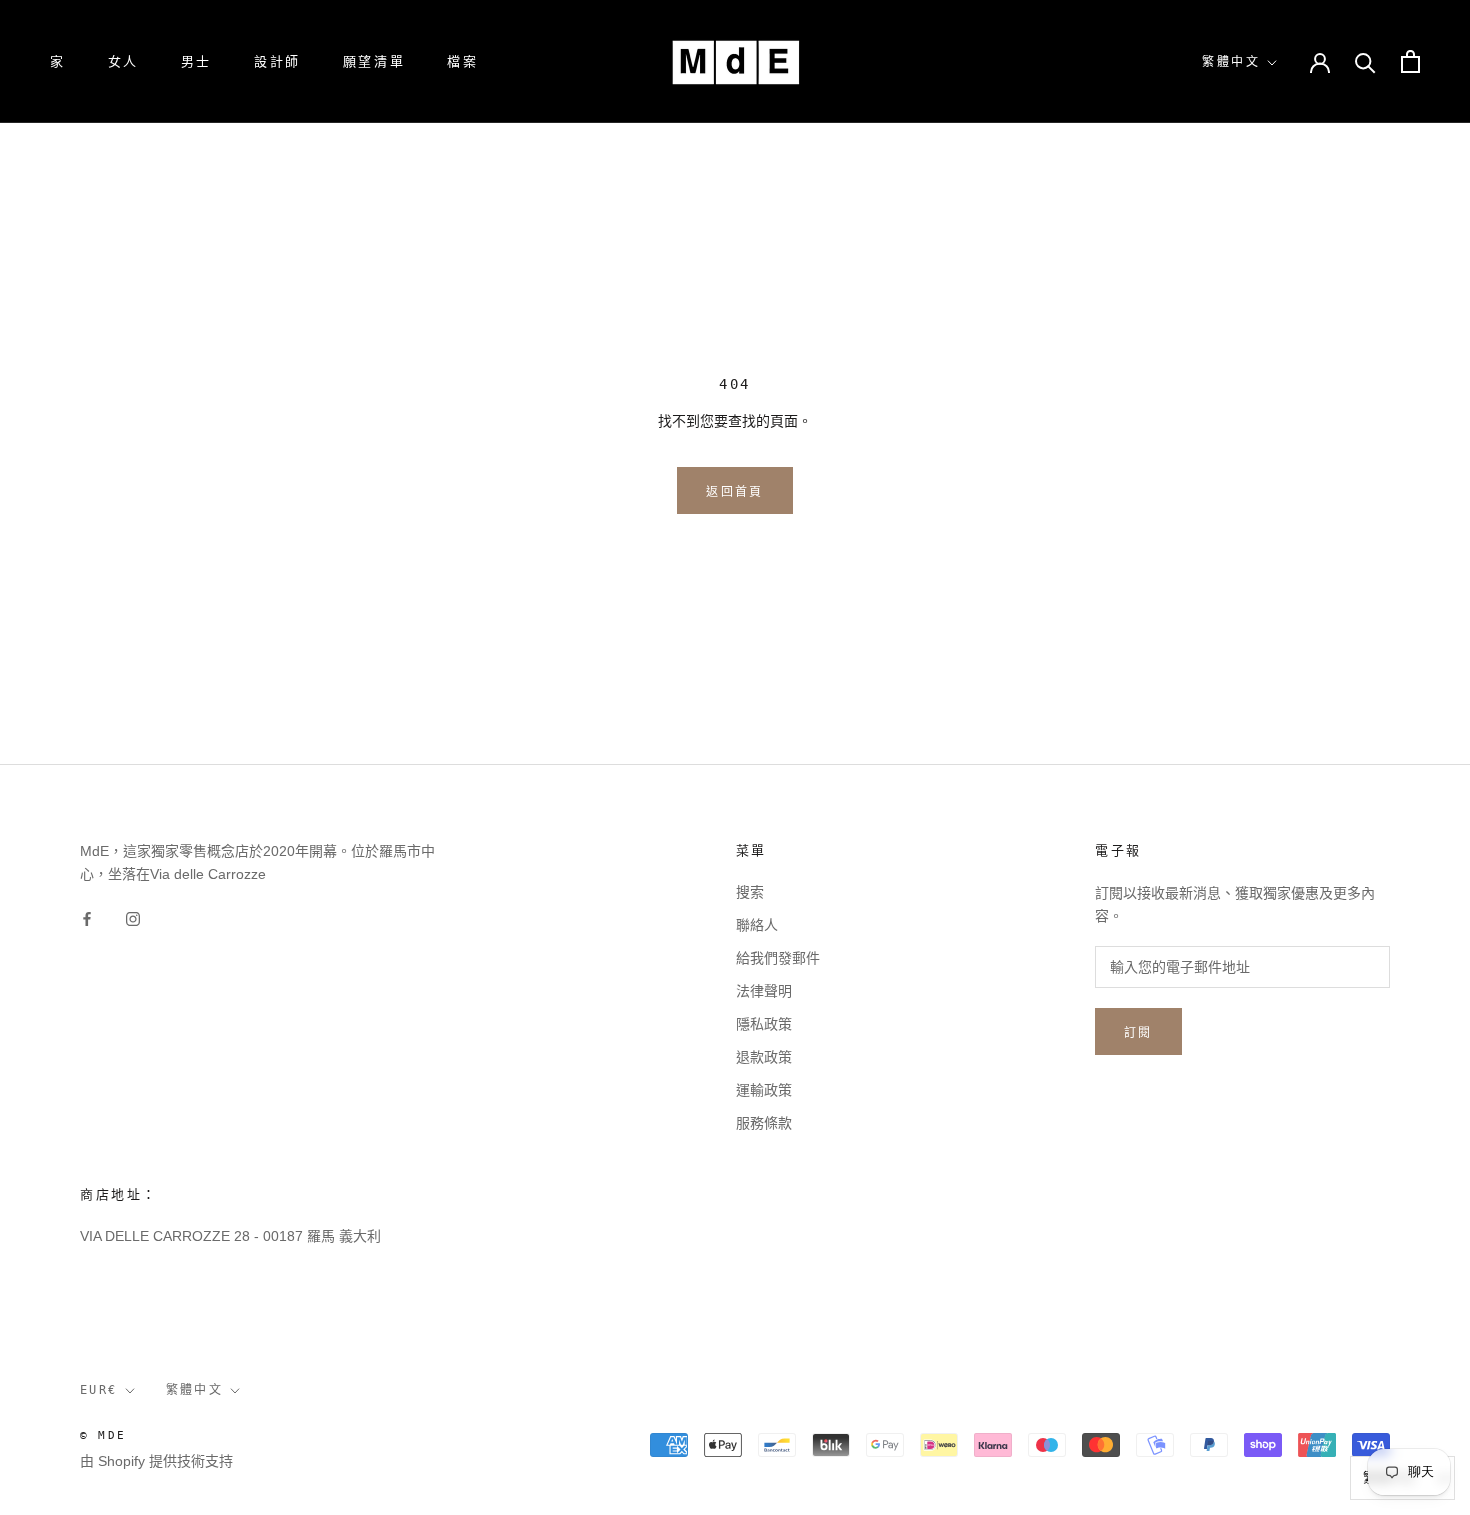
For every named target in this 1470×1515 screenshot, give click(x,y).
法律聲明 (764, 991)
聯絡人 (757, 925)
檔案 (462, 61)
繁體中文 (1231, 62)
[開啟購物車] (1410, 61)
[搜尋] (1365, 61)
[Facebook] (87, 917)
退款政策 (764, 1057)
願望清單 (374, 61)
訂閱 (1138, 1033)
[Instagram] (133, 917)
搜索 (750, 892)
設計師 (277, 61)
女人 (123, 61)
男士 (196, 61)
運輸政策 (764, 1090)
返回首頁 (735, 492)
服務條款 (764, 1123)
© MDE (103, 1435)
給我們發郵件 (778, 958)
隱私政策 (764, 1024)
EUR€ (99, 1390)
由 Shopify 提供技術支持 (156, 1461)
